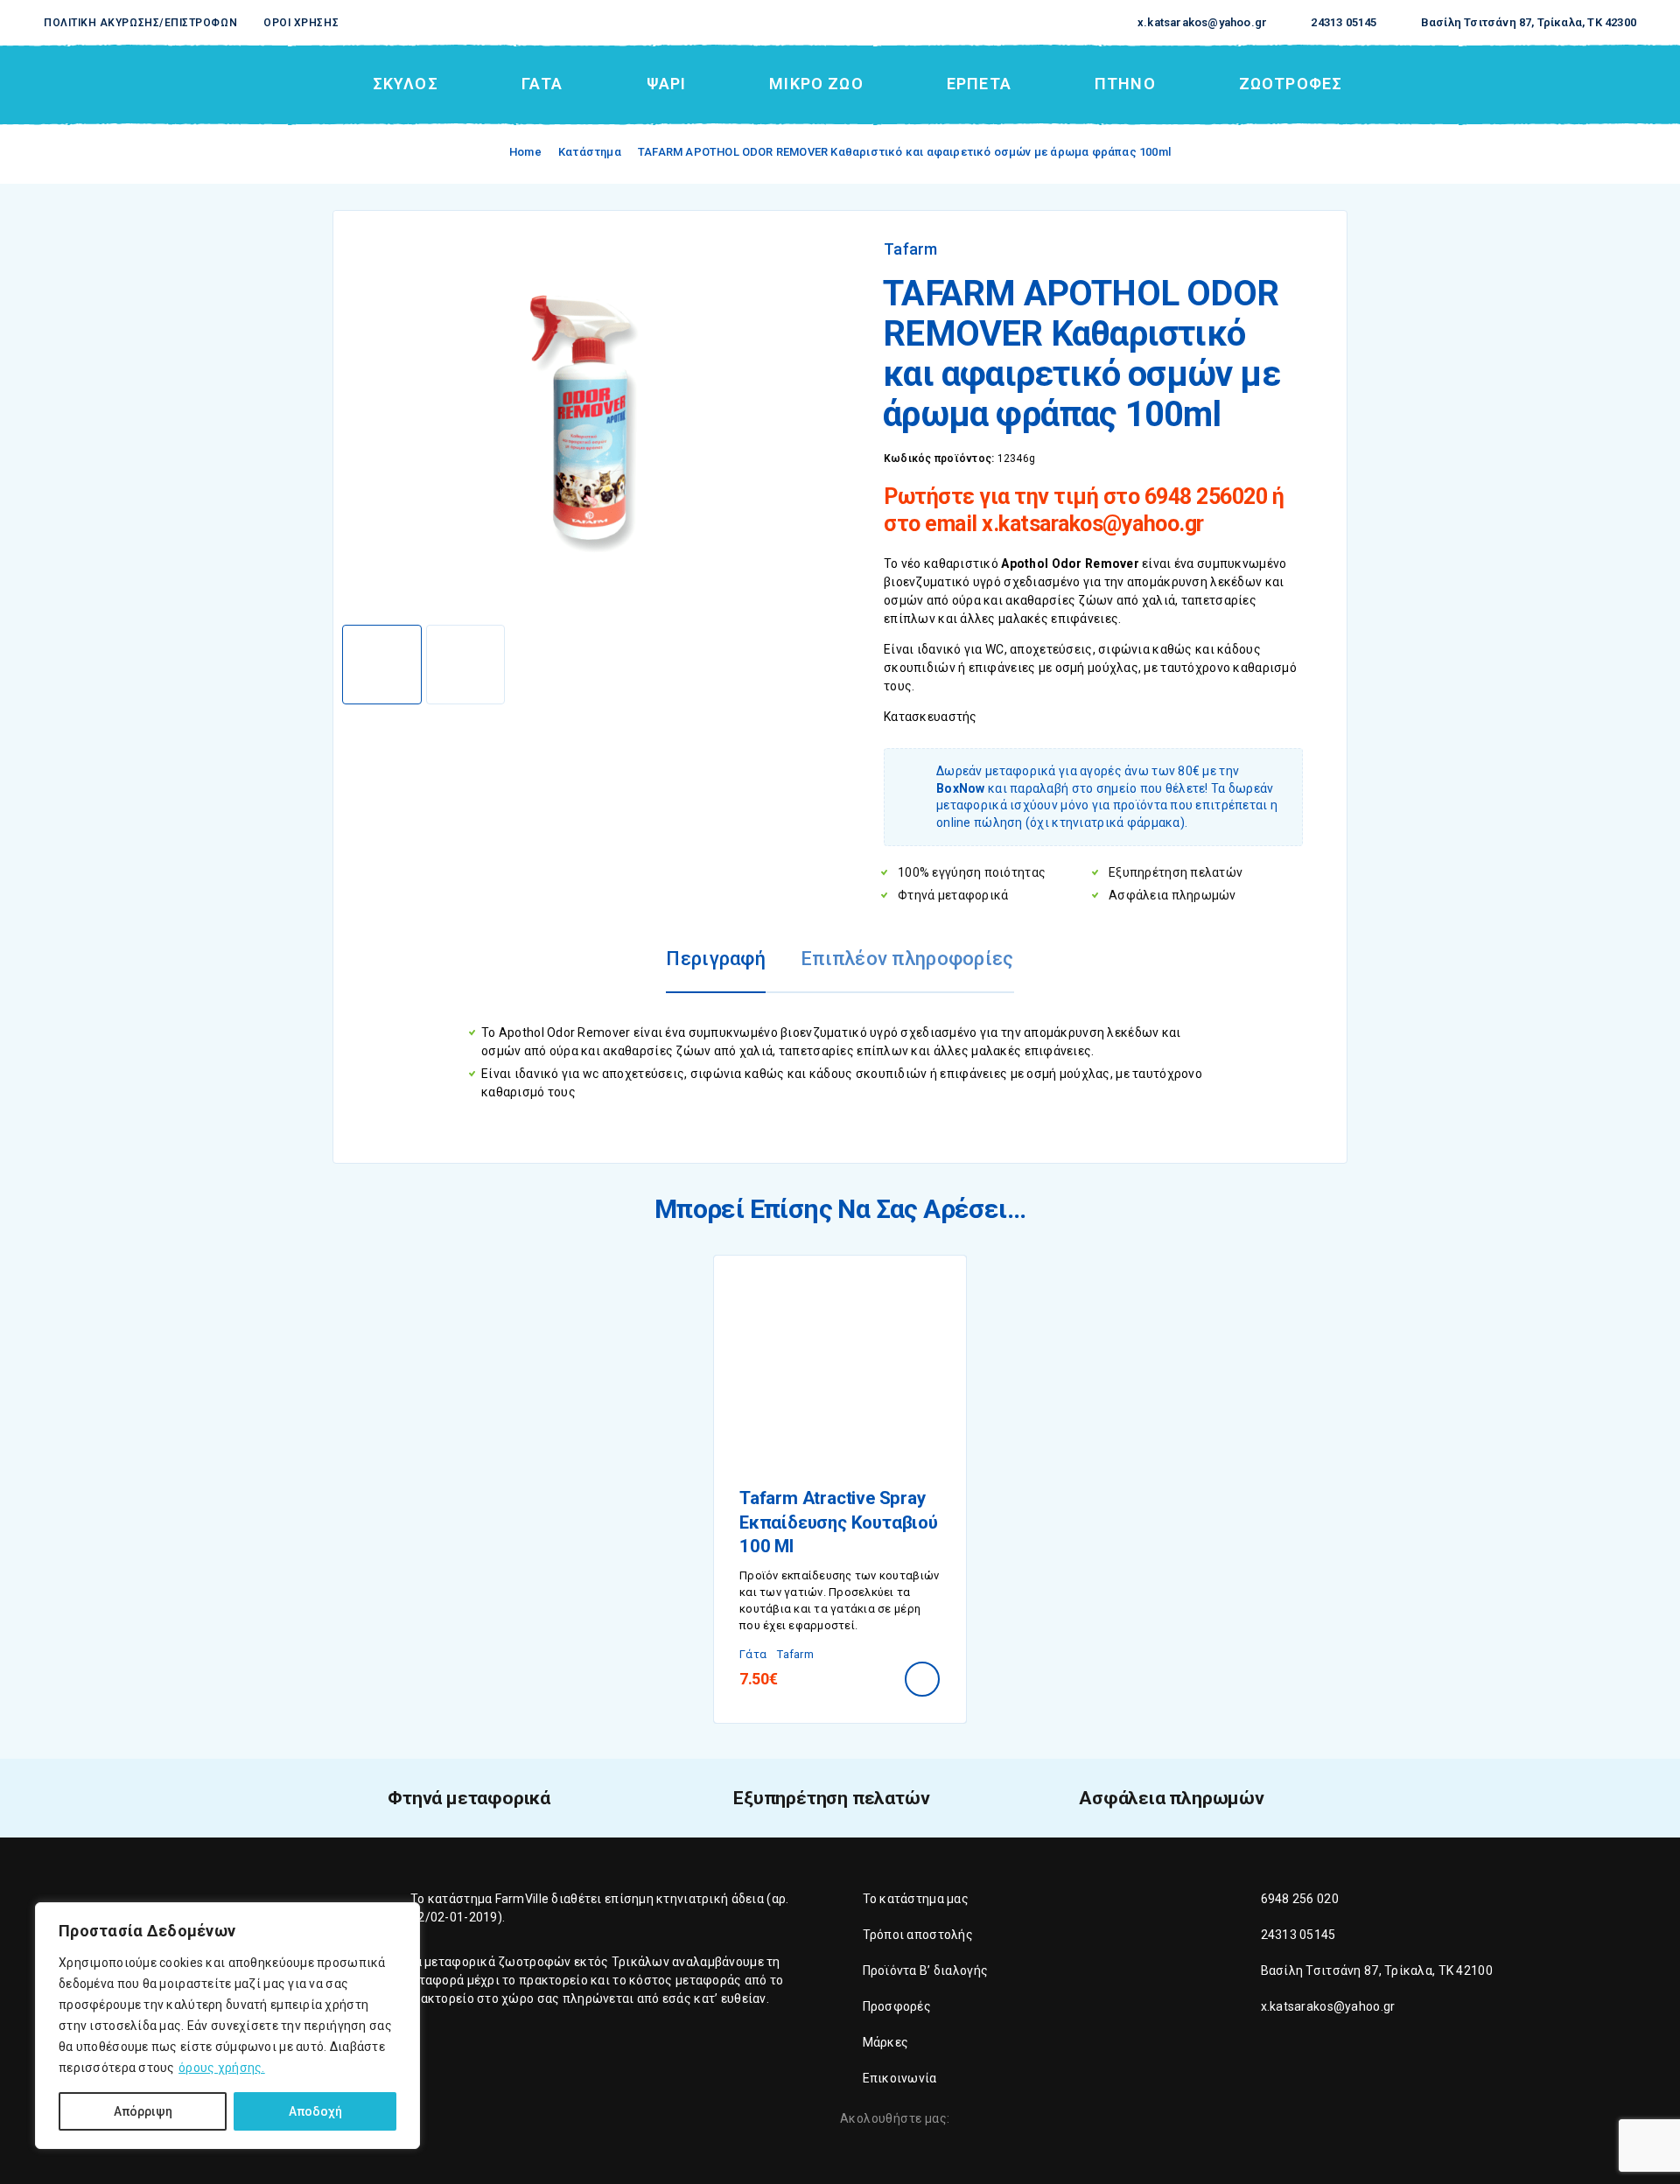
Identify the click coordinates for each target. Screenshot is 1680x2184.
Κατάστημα (590, 152)
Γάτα (542, 84)
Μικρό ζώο (816, 84)
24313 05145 (1344, 22)
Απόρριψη (143, 2111)
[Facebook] (967, 2120)
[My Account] (1548, 84)
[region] (227, 2026)
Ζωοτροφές (1291, 84)
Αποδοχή (315, 2111)
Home (525, 152)
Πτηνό (1125, 84)
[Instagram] (997, 2120)
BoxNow (961, 788)
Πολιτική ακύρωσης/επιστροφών (140, 23)
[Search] (1508, 84)
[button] (922, 1679)
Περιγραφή (716, 959)
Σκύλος (406, 84)
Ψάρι (666, 84)
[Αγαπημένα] (1588, 84)
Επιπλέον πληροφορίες (907, 959)
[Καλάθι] (1629, 83)
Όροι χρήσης (301, 23)
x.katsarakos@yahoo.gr (1202, 22)
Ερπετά (979, 84)
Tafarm (911, 249)
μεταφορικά (460, 1962)
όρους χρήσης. (222, 2068)
